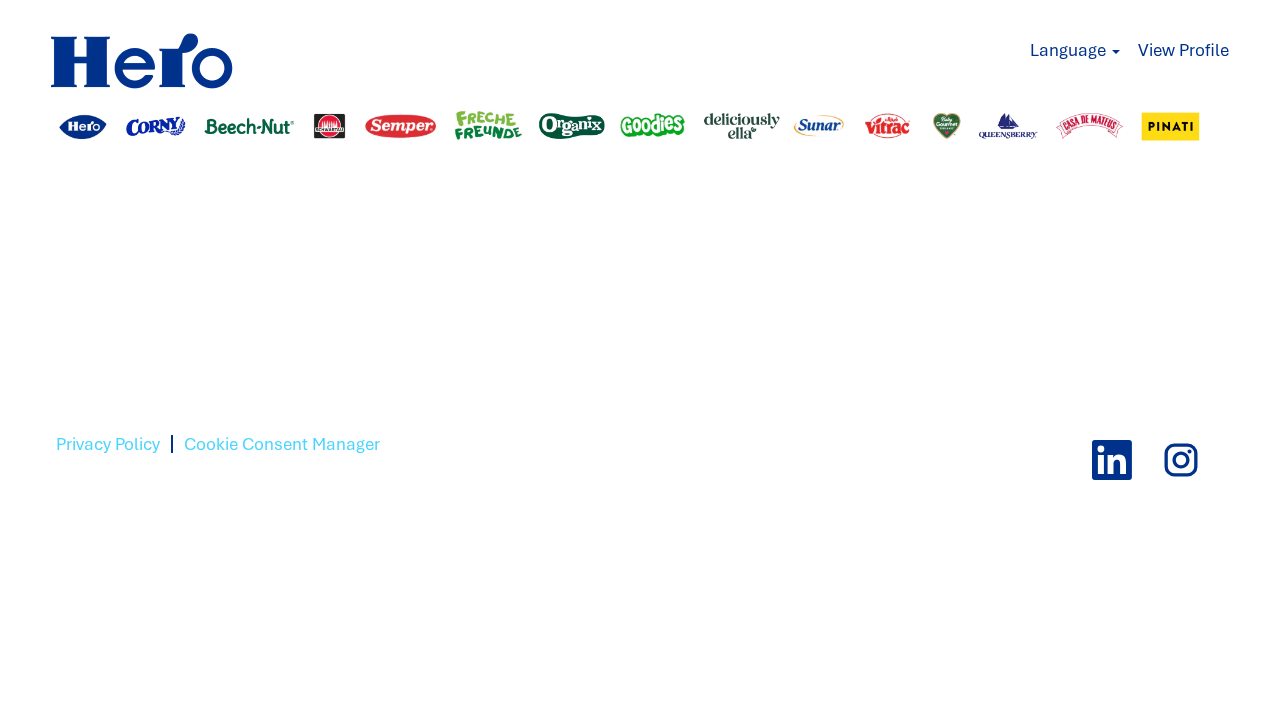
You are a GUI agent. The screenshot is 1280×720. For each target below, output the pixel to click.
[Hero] (169, 51)
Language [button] (1070, 50)
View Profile (1183, 50)
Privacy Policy (108, 444)
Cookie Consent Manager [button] (282, 444)
